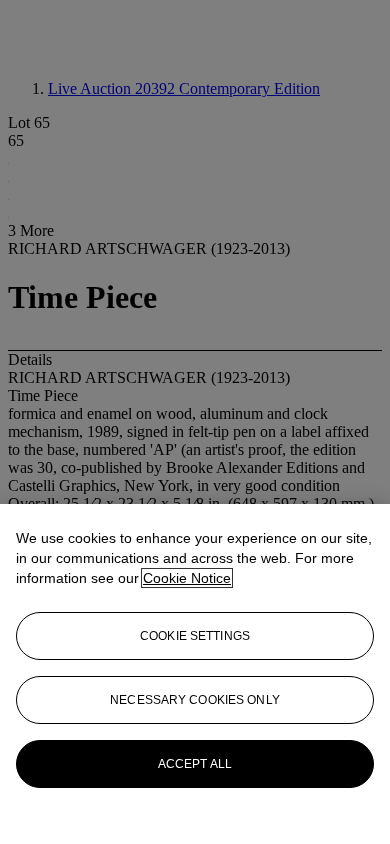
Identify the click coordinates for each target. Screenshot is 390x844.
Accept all (195, 764)
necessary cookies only (195, 700)
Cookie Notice (187, 578)
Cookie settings (195, 636)
